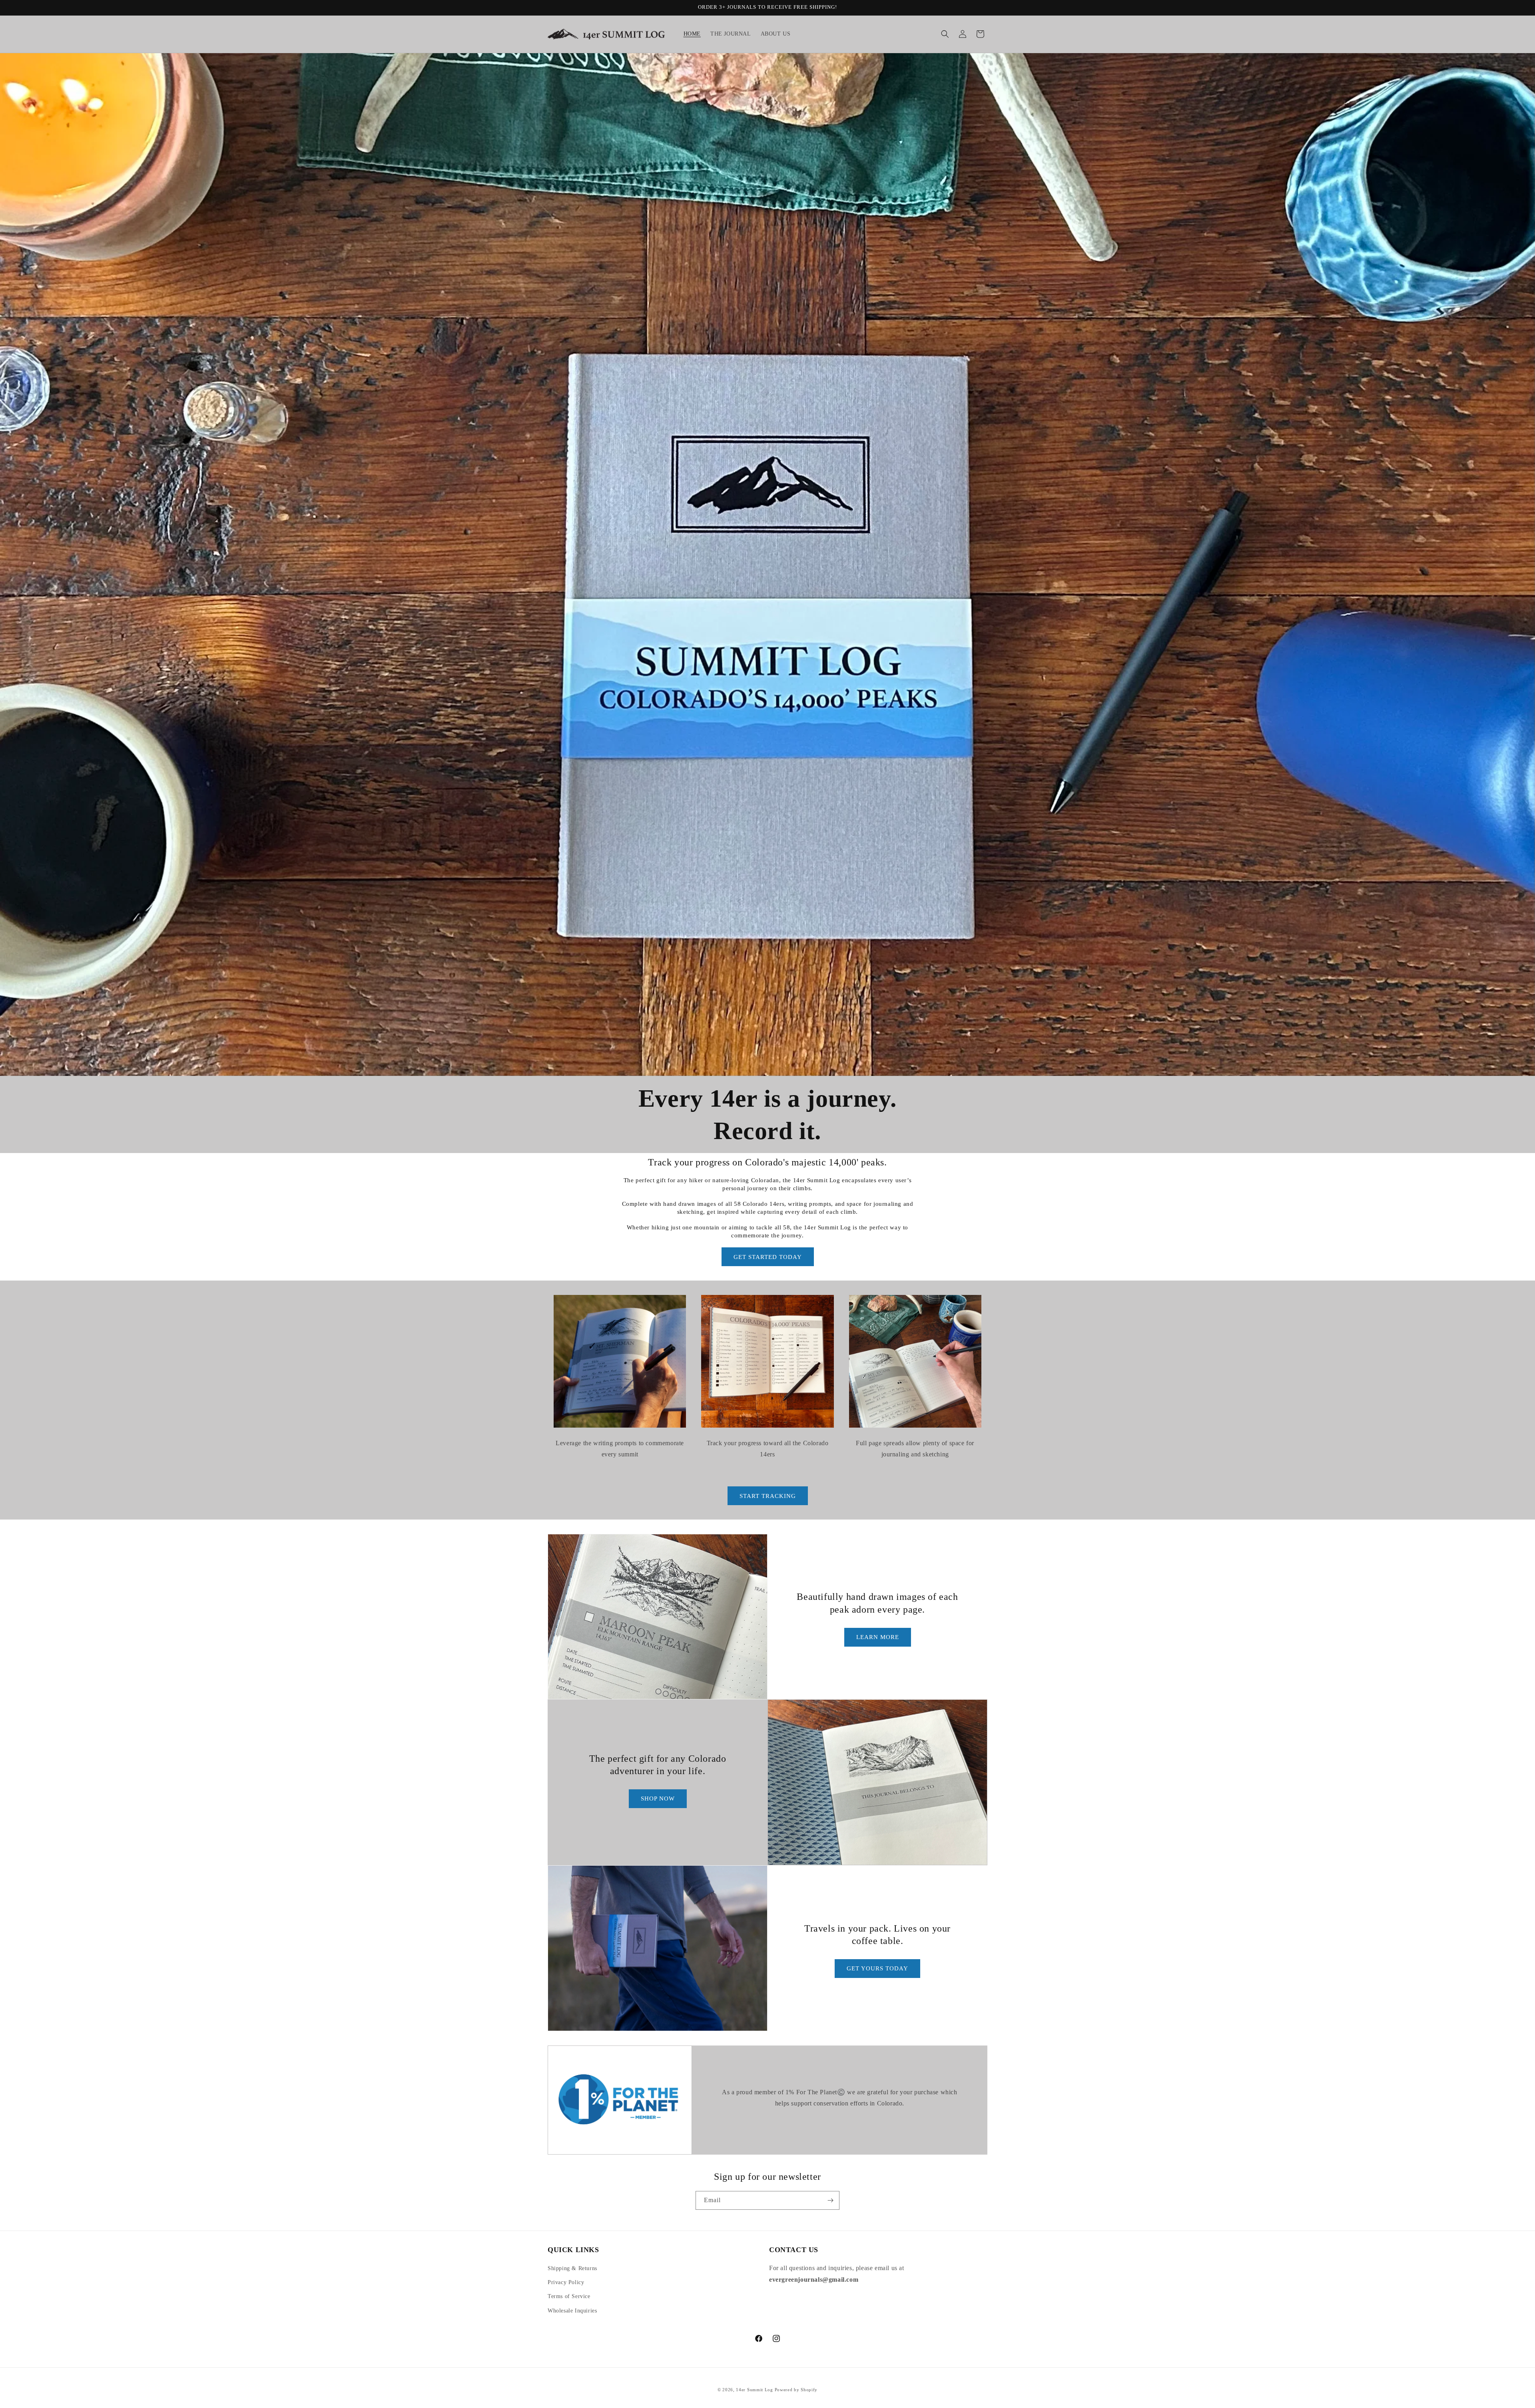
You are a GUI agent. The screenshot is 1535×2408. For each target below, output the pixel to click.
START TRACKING (768, 1496)
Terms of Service (569, 2296)
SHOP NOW (658, 1799)
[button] (945, 34)
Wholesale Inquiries (572, 2311)
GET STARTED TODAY (768, 1257)
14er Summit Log (755, 2390)
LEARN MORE (878, 1637)
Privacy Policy (566, 2282)
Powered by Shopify (796, 2390)
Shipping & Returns (572, 2268)
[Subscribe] (830, 2200)
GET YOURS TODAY (877, 1968)
